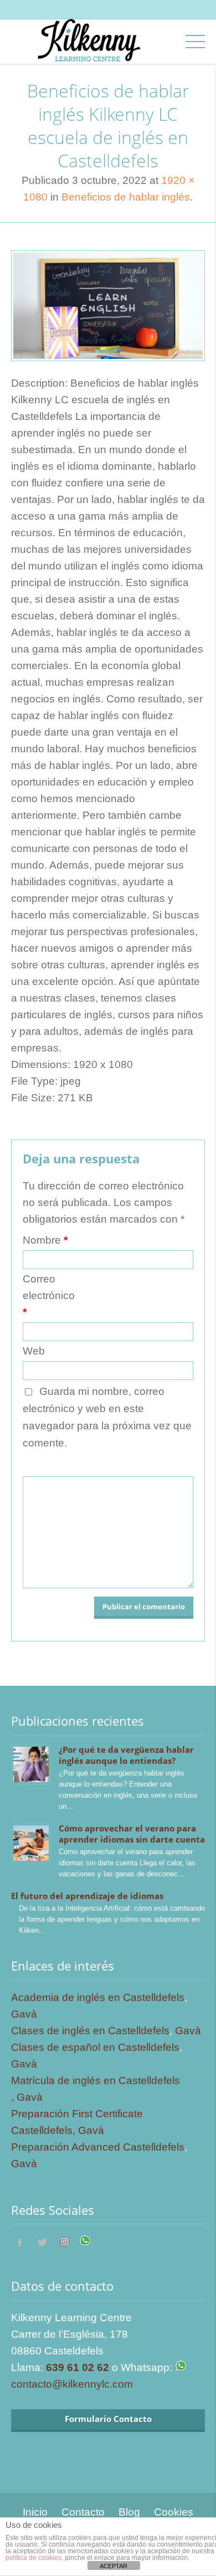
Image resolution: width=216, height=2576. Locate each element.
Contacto (83, 2512)
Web (34, 1351)
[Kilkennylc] (89, 51)
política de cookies (34, 2558)
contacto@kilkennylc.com (72, 2384)
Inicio (35, 2512)
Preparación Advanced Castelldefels (98, 2147)
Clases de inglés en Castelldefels (90, 2031)
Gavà (24, 2014)
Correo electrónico (49, 1295)
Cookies (174, 2512)
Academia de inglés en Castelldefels (98, 1997)
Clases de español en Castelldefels (95, 2047)
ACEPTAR (114, 2566)
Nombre (45, 1240)
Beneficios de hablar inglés (126, 197)
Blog (129, 2512)
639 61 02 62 (78, 2367)
